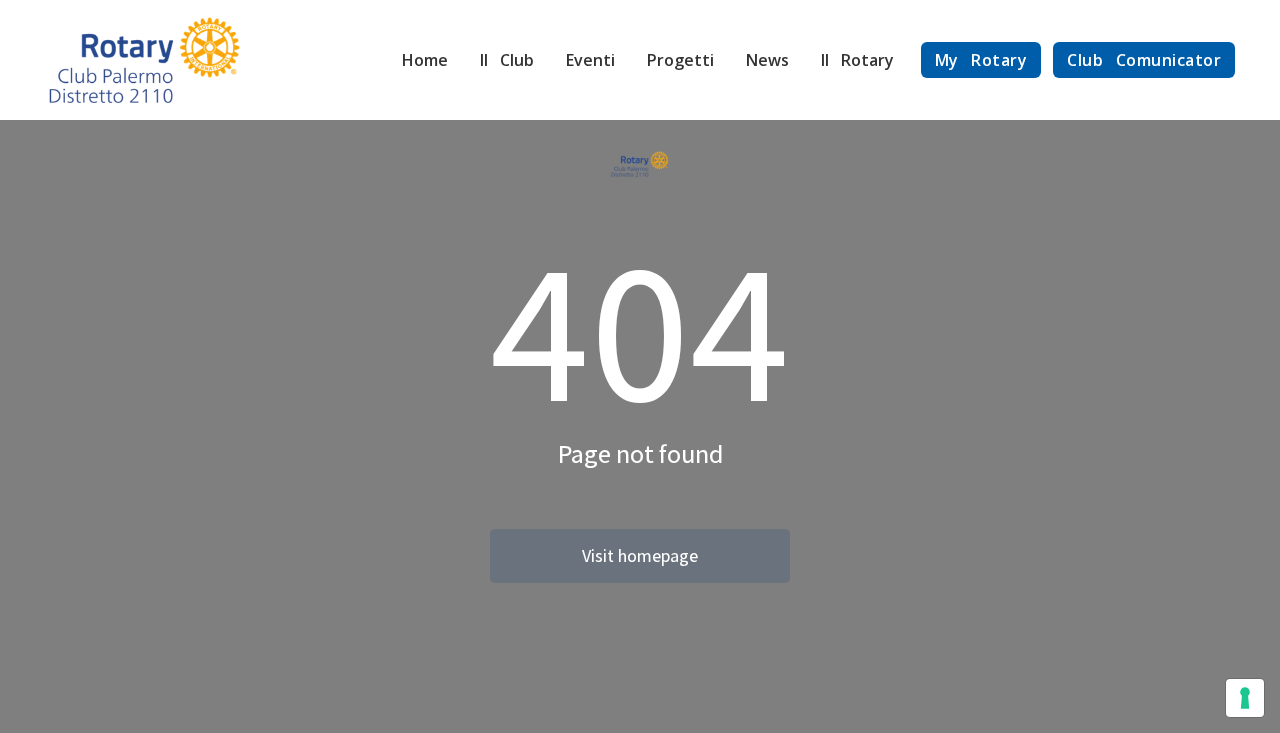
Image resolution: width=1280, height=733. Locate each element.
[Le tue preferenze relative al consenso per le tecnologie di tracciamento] (1245, 698)
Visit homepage (640, 555)
